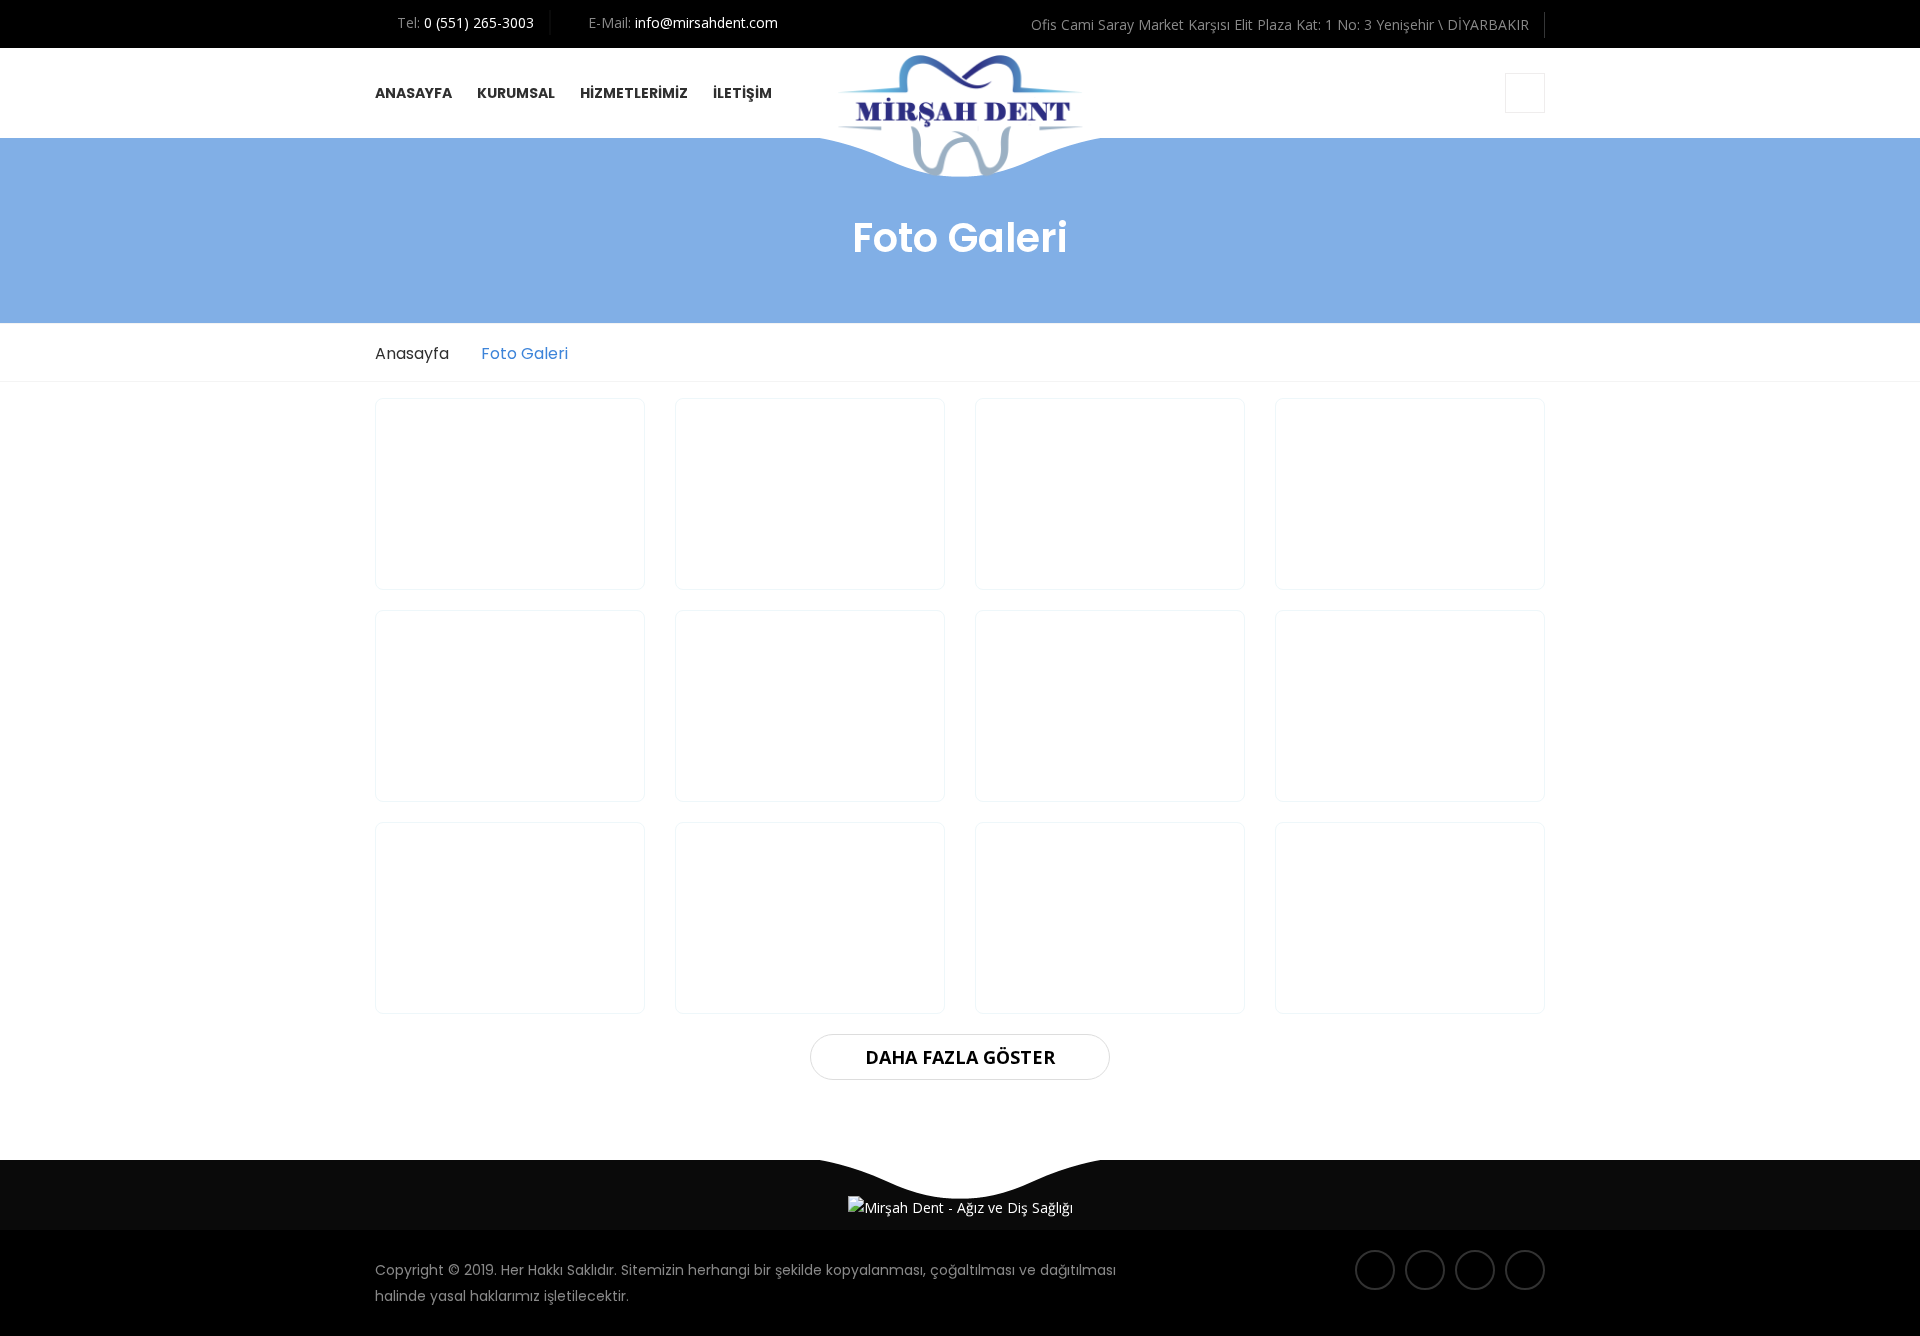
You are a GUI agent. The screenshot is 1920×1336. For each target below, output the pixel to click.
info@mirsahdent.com (706, 22)
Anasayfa (412, 353)
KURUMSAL (516, 93)
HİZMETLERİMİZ (634, 93)
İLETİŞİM (742, 93)
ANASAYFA (413, 93)
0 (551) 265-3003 (479, 22)
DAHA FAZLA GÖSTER (960, 1057)
